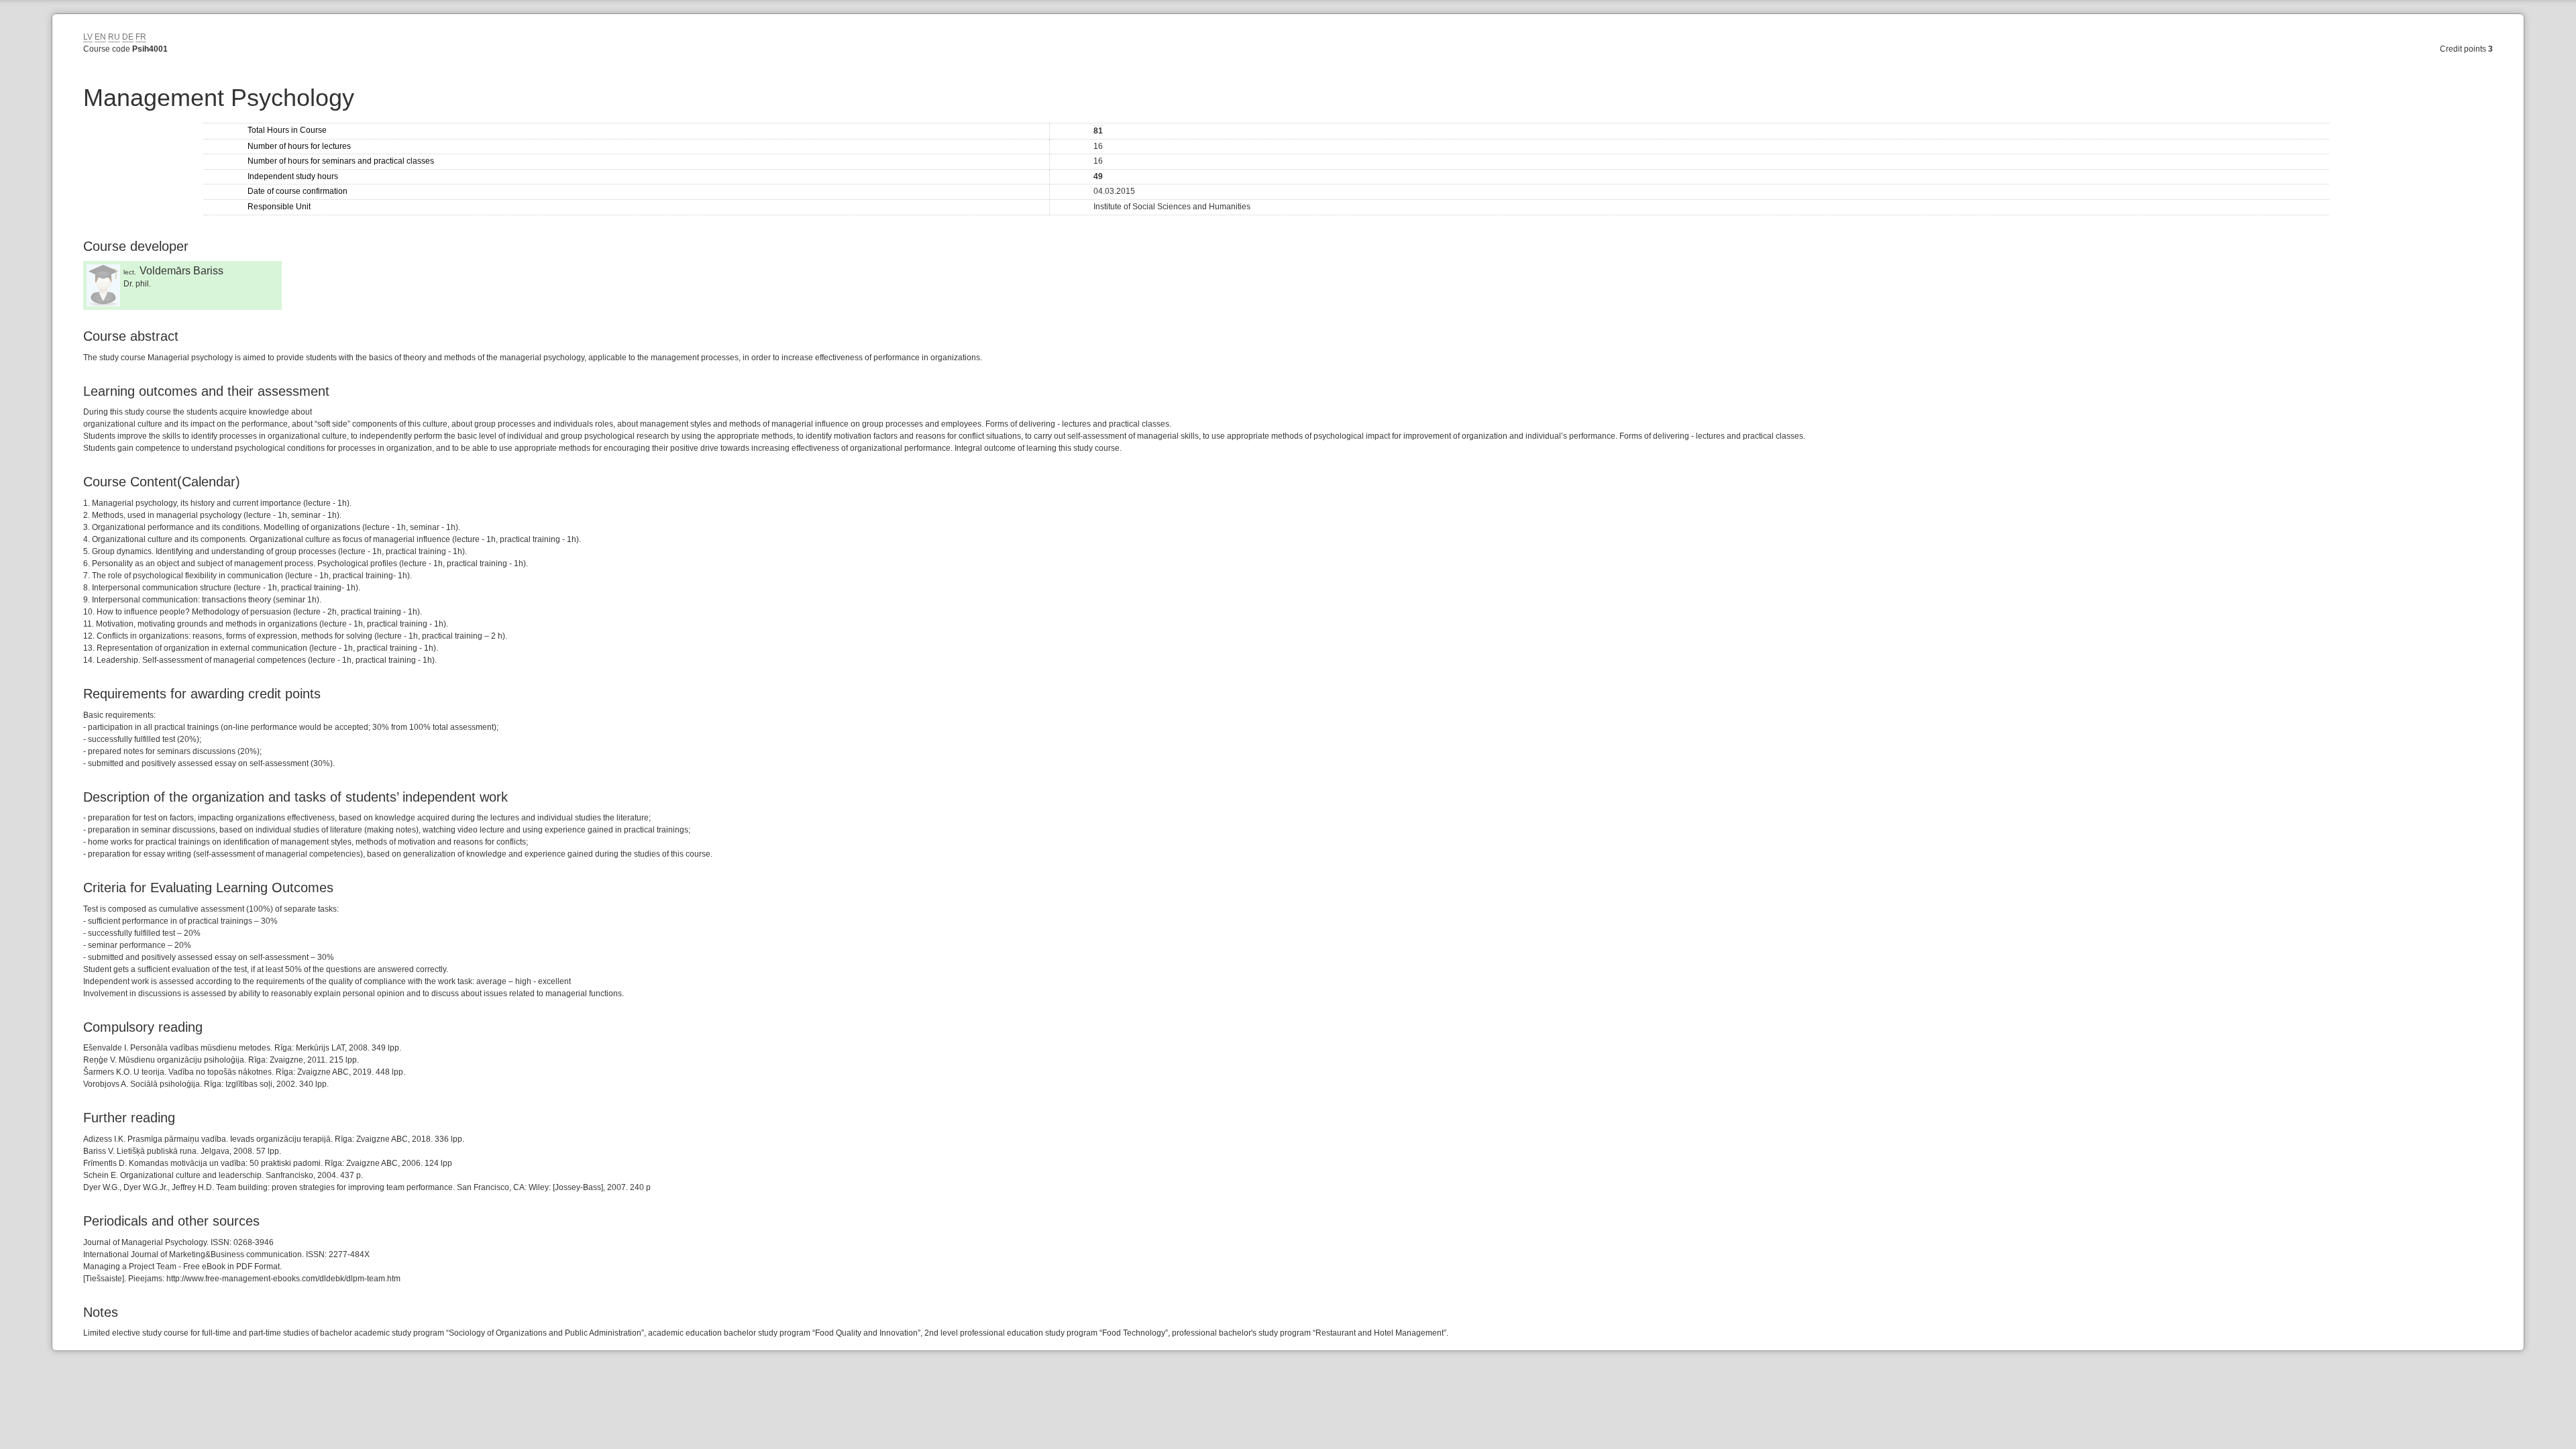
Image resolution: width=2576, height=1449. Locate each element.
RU (114, 37)
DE (128, 37)
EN (100, 37)
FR (141, 37)
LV (88, 37)
